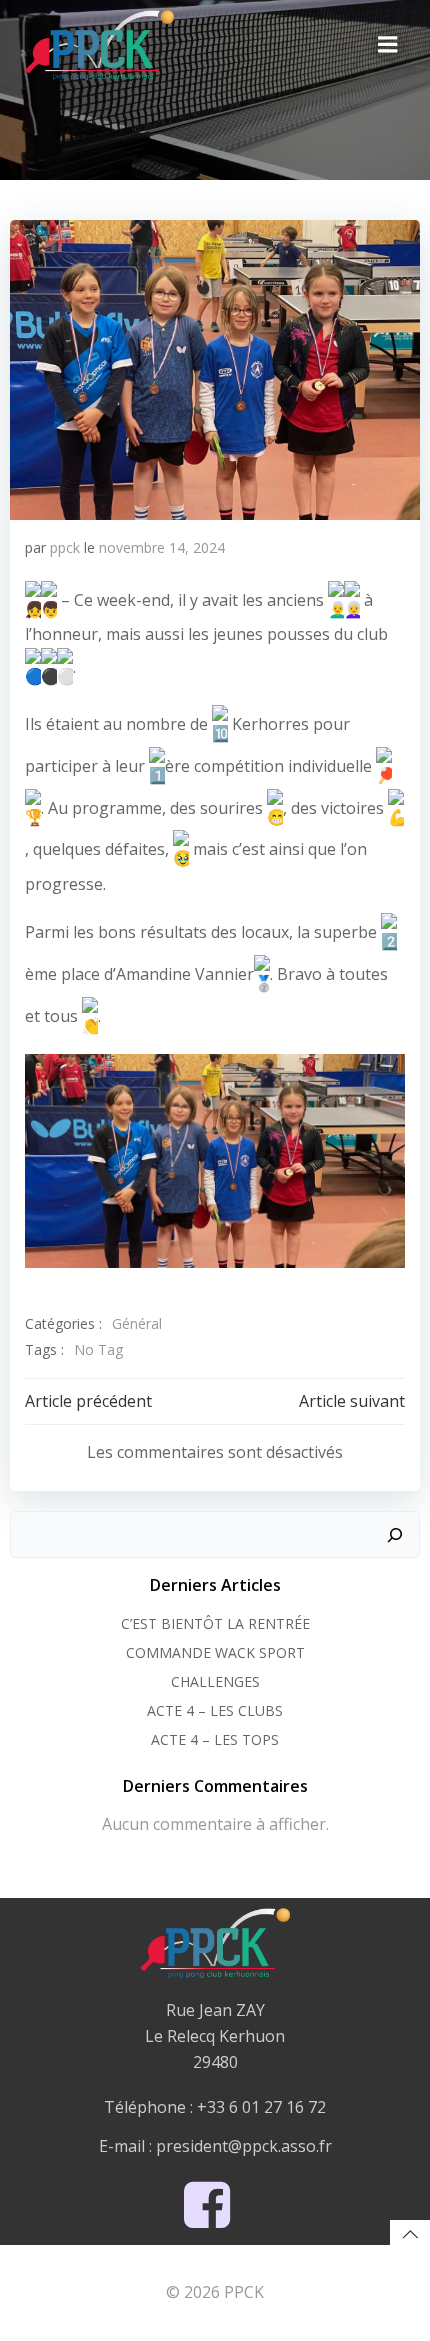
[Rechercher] (395, 1535)
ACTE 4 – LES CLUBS (215, 1710)
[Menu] (388, 45)
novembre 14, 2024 (162, 547)
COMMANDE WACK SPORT (215, 1652)
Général (137, 1323)
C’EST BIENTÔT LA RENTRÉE (215, 1623)
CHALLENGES (215, 1681)
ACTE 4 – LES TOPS (215, 1739)
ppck (65, 547)
